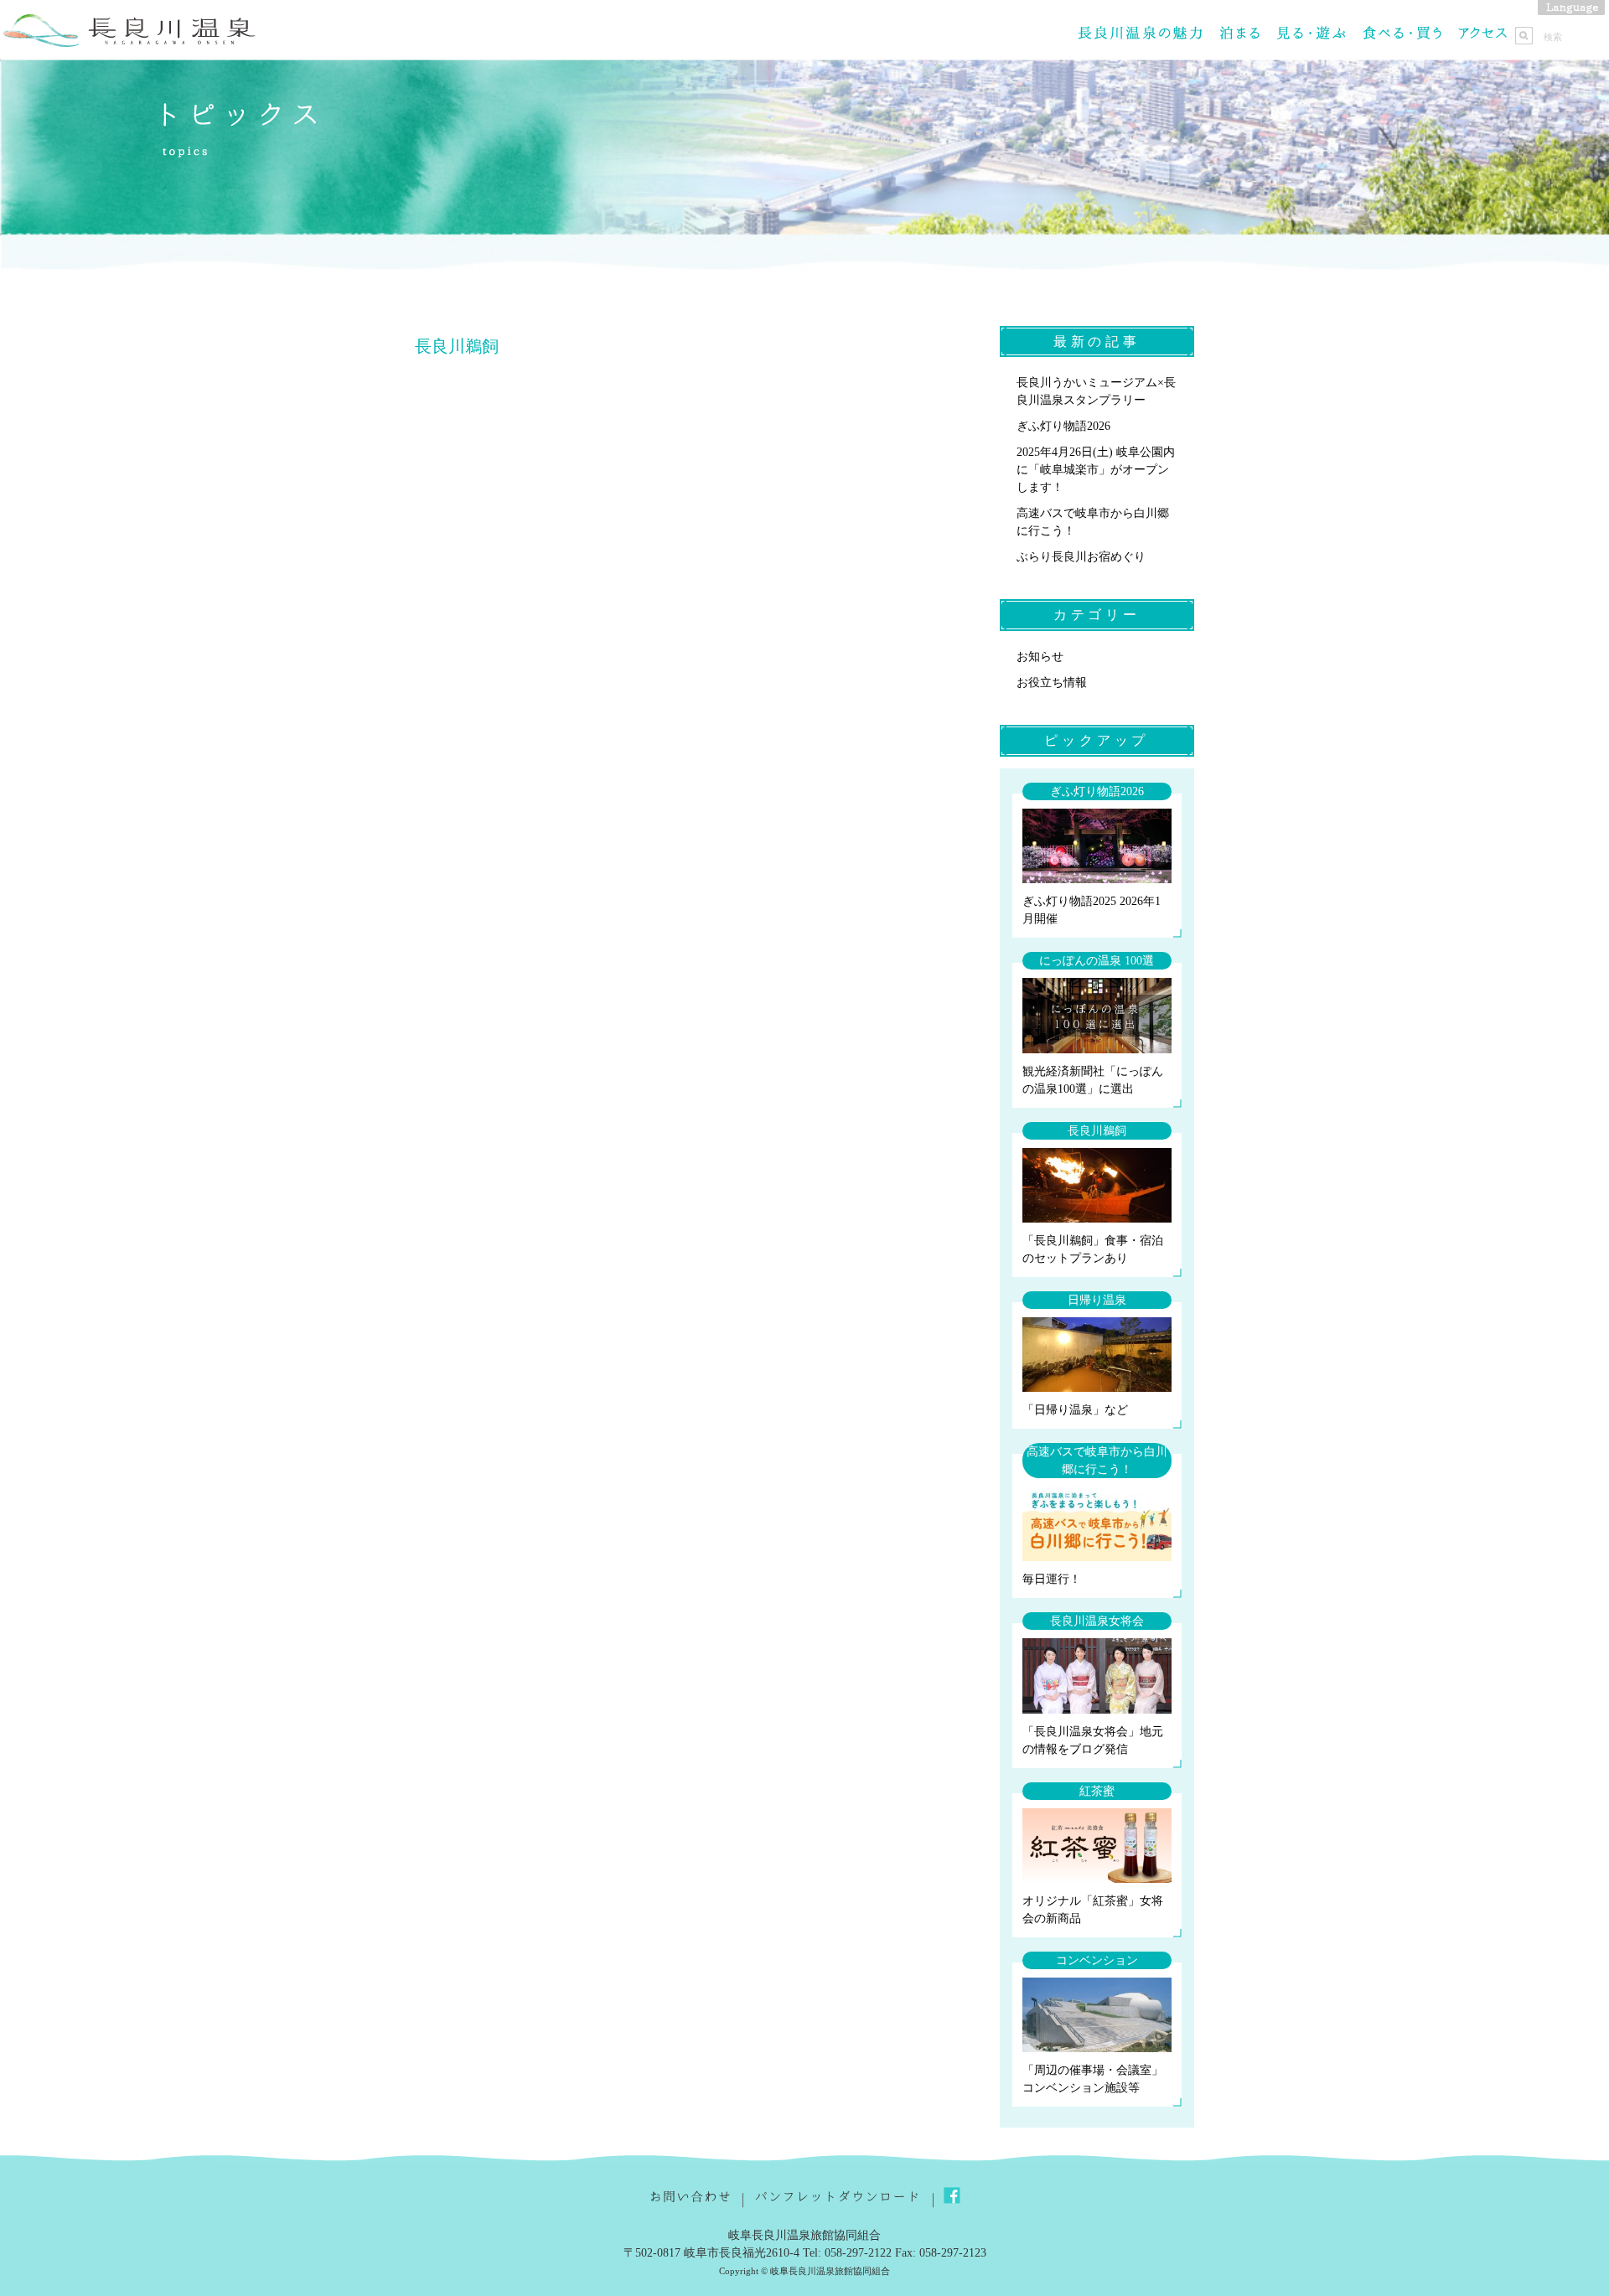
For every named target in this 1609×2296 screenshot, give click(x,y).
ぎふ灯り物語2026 (1063, 426)
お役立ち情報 (1052, 683)
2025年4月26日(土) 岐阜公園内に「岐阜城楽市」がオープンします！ (1096, 470)
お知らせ (1040, 657)
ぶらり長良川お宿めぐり (1081, 557)
